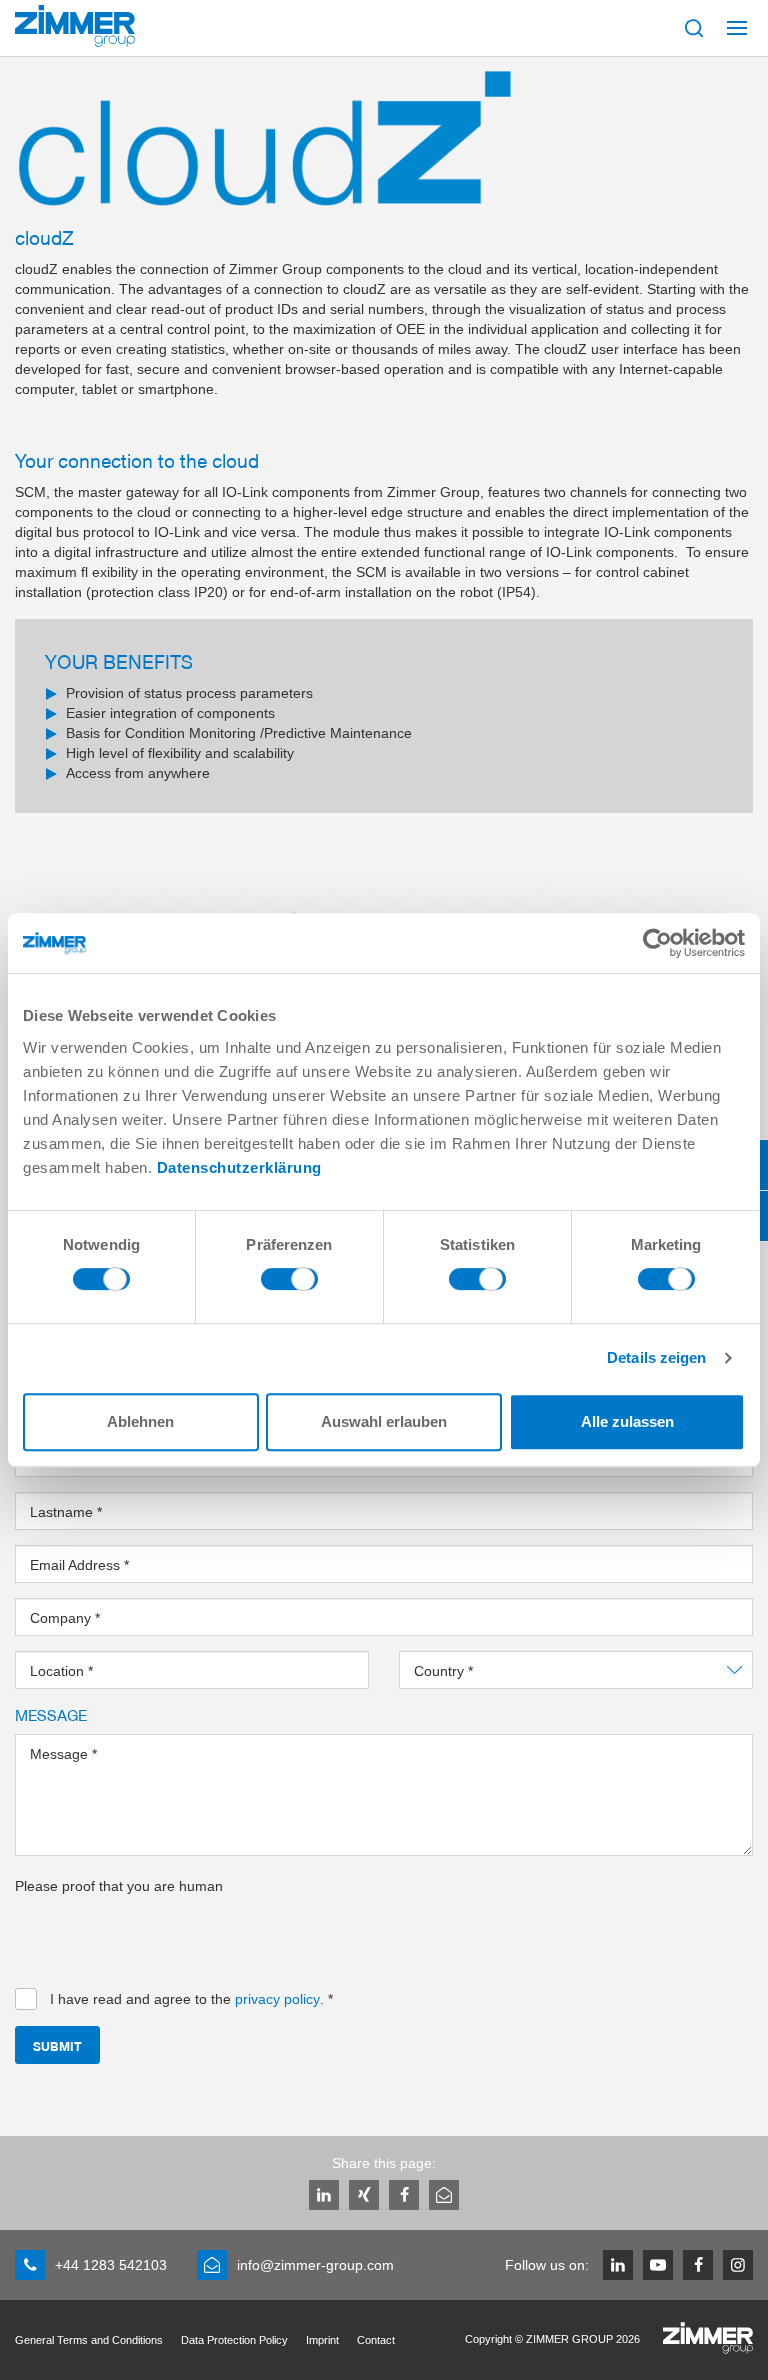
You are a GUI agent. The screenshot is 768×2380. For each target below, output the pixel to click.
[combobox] (576, 1670)
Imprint (322, 2340)
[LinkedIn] (324, 2195)
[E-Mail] (444, 2195)
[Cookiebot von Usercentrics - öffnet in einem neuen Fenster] (657, 943)
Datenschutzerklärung (239, 1167)
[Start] (75, 26)
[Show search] (694, 28)
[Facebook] (404, 2195)
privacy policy (277, 1999)
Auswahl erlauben (384, 1421)
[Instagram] (738, 2265)
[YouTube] (658, 2265)
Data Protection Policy (234, 2340)
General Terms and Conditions (89, 2340)
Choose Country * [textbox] (471, 1671)
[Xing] (364, 2195)
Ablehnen (140, 1421)
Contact (376, 2340)
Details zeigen (656, 1357)
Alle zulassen (627, 1421)
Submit (57, 2045)
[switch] (289, 1284)
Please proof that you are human (119, 1886)
